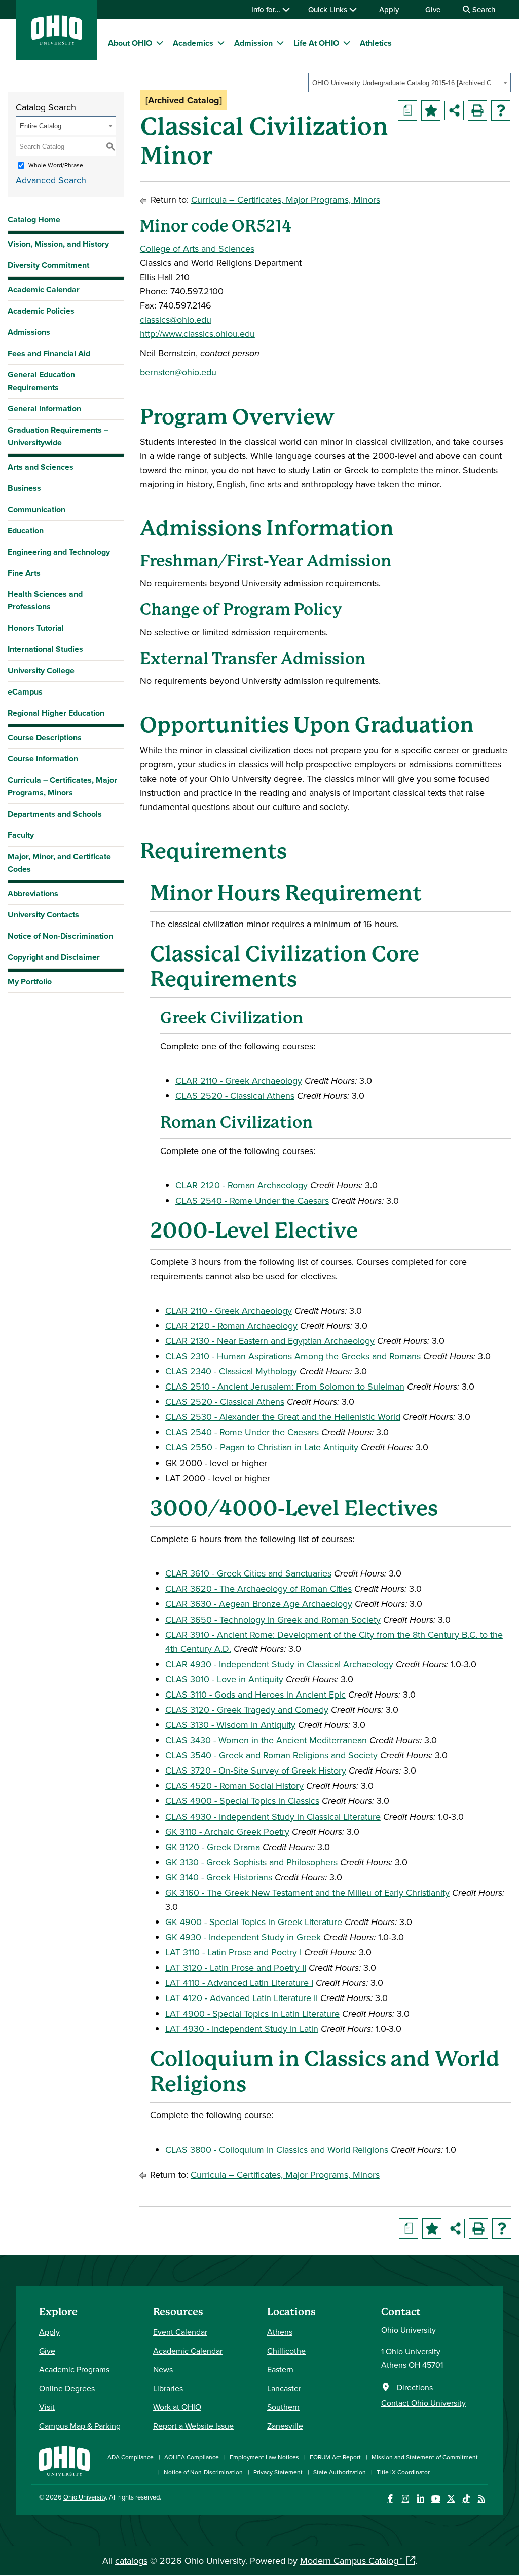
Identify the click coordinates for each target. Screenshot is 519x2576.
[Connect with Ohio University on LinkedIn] (420, 2499)
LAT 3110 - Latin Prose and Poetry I (233, 1952)
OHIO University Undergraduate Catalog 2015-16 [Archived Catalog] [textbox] (406, 83)
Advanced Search (51, 180)
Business (24, 488)
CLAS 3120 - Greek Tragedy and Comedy (247, 1709)
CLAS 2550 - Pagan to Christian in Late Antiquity (262, 1447)
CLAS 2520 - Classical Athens (235, 1095)
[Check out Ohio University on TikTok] (466, 2499)
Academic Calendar (44, 290)
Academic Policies (41, 311)
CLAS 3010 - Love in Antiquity (224, 1679)
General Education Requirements (41, 381)
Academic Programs (74, 2369)
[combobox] (410, 83)
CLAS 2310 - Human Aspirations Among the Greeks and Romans (293, 1356)
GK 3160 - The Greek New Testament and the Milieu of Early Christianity (307, 1892)
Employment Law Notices (264, 2457)
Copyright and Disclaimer (54, 957)
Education (26, 531)
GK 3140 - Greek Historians (219, 1877)
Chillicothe (286, 2351)
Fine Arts (24, 573)
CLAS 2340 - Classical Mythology (231, 1371)
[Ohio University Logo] (57, 41)
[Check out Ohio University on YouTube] (436, 2499)
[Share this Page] (454, 110)
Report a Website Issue (193, 2426)
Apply (389, 9)
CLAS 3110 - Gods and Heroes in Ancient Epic (255, 1694)
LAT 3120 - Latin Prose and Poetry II (236, 1967)
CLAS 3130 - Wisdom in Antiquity (230, 1725)
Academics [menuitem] (193, 43)
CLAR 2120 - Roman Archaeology (242, 1185)
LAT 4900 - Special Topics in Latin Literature (252, 2013)
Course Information (43, 759)
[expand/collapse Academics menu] (221, 43)
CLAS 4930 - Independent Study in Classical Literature (273, 1816)
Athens (280, 2332)
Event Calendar (180, 2332)
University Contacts (43, 915)
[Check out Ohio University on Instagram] (405, 2499)
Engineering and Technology (59, 552)
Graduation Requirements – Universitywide (58, 436)
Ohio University (85, 2497)
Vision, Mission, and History (58, 244)
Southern (283, 2407)
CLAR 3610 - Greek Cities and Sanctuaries (248, 1573)
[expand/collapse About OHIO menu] (160, 43)
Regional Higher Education (56, 713)
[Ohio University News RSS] (481, 2499)
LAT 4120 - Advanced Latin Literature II (242, 1998)
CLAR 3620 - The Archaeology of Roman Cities (258, 1588)
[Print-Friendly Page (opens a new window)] (477, 110)
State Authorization (340, 2472)
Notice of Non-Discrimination (60, 936)
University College (41, 670)
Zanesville (285, 2426)
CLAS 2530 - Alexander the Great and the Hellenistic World (283, 1417)
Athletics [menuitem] (376, 43)
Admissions (29, 332)
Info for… (267, 9)
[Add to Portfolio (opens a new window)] (431, 110)
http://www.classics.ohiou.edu (197, 334)
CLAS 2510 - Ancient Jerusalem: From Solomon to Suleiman (285, 1386)
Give (433, 9)
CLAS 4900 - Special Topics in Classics (242, 1801)
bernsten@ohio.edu (178, 372)
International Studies (45, 649)
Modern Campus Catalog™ (351, 2561)
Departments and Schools (55, 814)
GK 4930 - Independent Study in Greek (243, 1937)
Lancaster (284, 2388)
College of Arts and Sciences (197, 248)
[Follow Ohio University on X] (451, 2499)
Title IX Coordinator (403, 2472)
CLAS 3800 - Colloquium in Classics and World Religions (277, 2150)
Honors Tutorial (36, 628)
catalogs (131, 2561)
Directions (415, 2387)
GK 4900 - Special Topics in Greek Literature (254, 1922)
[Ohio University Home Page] (64, 2460)
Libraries (168, 2388)
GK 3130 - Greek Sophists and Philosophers (251, 1862)
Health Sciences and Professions (45, 600)
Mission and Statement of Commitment (425, 2457)
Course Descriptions (45, 737)
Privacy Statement (278, 2472)
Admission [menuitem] (253, 43)
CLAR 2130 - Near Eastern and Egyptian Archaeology (270, 1341)
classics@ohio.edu (176, 319)
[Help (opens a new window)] (501, 110)
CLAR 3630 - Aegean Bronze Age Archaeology (259, 1604)
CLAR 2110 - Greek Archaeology (239, 1080)
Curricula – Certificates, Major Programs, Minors (62, 786)
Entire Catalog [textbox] (41, 126)
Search (483, 9)
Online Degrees (67, 2388)
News (163, 2369)
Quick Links (329, 9)
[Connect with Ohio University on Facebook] (390, 2499)
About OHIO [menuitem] (130, 43)
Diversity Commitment (48, 265)
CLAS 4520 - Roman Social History (234, 1785)
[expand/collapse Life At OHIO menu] (347, 43)
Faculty (21, 835)
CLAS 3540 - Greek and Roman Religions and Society (271, 1755)
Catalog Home (34, 220)
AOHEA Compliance (192, 2457)
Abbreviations (33, 893)
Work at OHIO (177, 2407)
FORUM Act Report (335, 2457)
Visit (47, 2407)
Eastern (280, 2369)
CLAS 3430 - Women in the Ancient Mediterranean (266, 1740)
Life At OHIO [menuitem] (316, 43)
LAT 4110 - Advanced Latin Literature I (239, 1983)
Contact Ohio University (423, 2403)
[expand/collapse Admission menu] (280, 43)
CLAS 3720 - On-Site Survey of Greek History (256, 1770)
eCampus (25, 692)
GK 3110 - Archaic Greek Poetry (227, 1832)
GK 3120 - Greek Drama (213, 1847)
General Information (44, 409)
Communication (36, 509)
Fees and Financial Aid (49, 353)
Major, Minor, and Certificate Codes (59, 863)
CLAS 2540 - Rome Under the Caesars (252, 1200)
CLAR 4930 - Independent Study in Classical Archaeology (279, 1664)
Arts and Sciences (41, 467)
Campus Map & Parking (80, 2426)
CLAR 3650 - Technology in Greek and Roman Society (273, 1619)
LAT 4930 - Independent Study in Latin (242, 2029)
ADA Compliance (131, 2457)
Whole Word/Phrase (56, 165)
